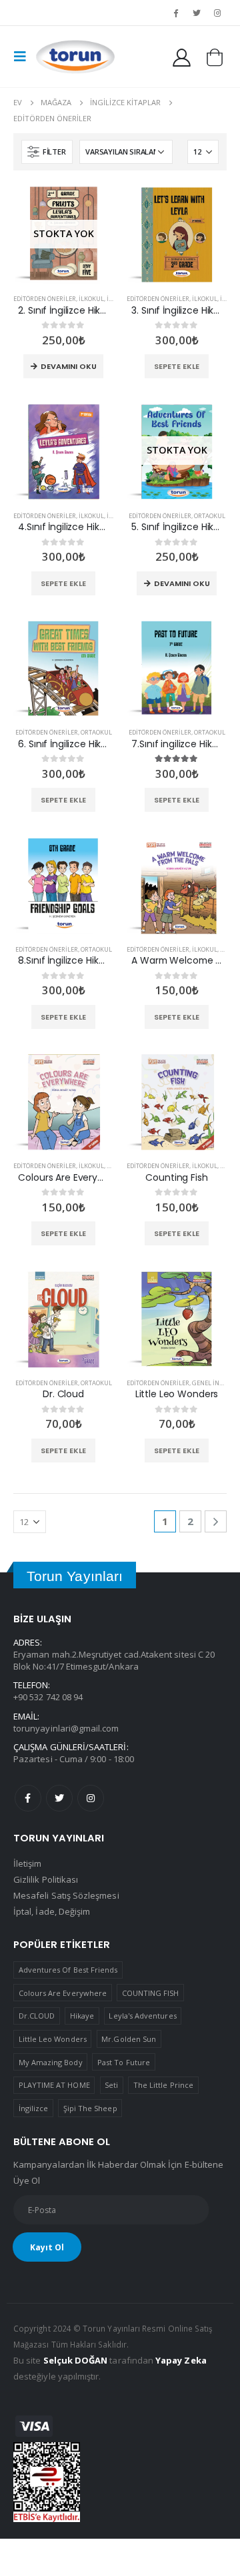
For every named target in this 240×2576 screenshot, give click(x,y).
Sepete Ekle (177, 366)
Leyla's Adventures (142, 2016)
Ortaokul (210, 516)
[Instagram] (217, 13)
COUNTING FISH (151, 1993)
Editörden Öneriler (45, 299)
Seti (111, 2085)
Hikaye (82, 2016)
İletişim (28, 1863)
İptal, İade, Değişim (52, 1911)
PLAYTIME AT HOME (54, 2085)
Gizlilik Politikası (46, 1879)
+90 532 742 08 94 (48, 1697)
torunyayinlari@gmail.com (66, 1728)
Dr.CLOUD (37, 2016)
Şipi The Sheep (90, 2108)
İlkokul (91, 299)
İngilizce (34, 2108)
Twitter (59, 1798)
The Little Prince (163, 2085)
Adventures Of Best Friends (68, 1970)
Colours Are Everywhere (63, 1993)
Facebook (28, 1798)
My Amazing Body (51, 2062)
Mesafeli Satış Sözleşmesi (66, 1895)
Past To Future (124, 2062)
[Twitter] (197, 13)
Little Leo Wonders (53, 2039)
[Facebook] (175, 13)
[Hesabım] (182, 57)
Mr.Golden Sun (129, 2039)
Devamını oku (69, 366)
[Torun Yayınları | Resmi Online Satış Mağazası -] (75, 57)
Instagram (91, 1798)
